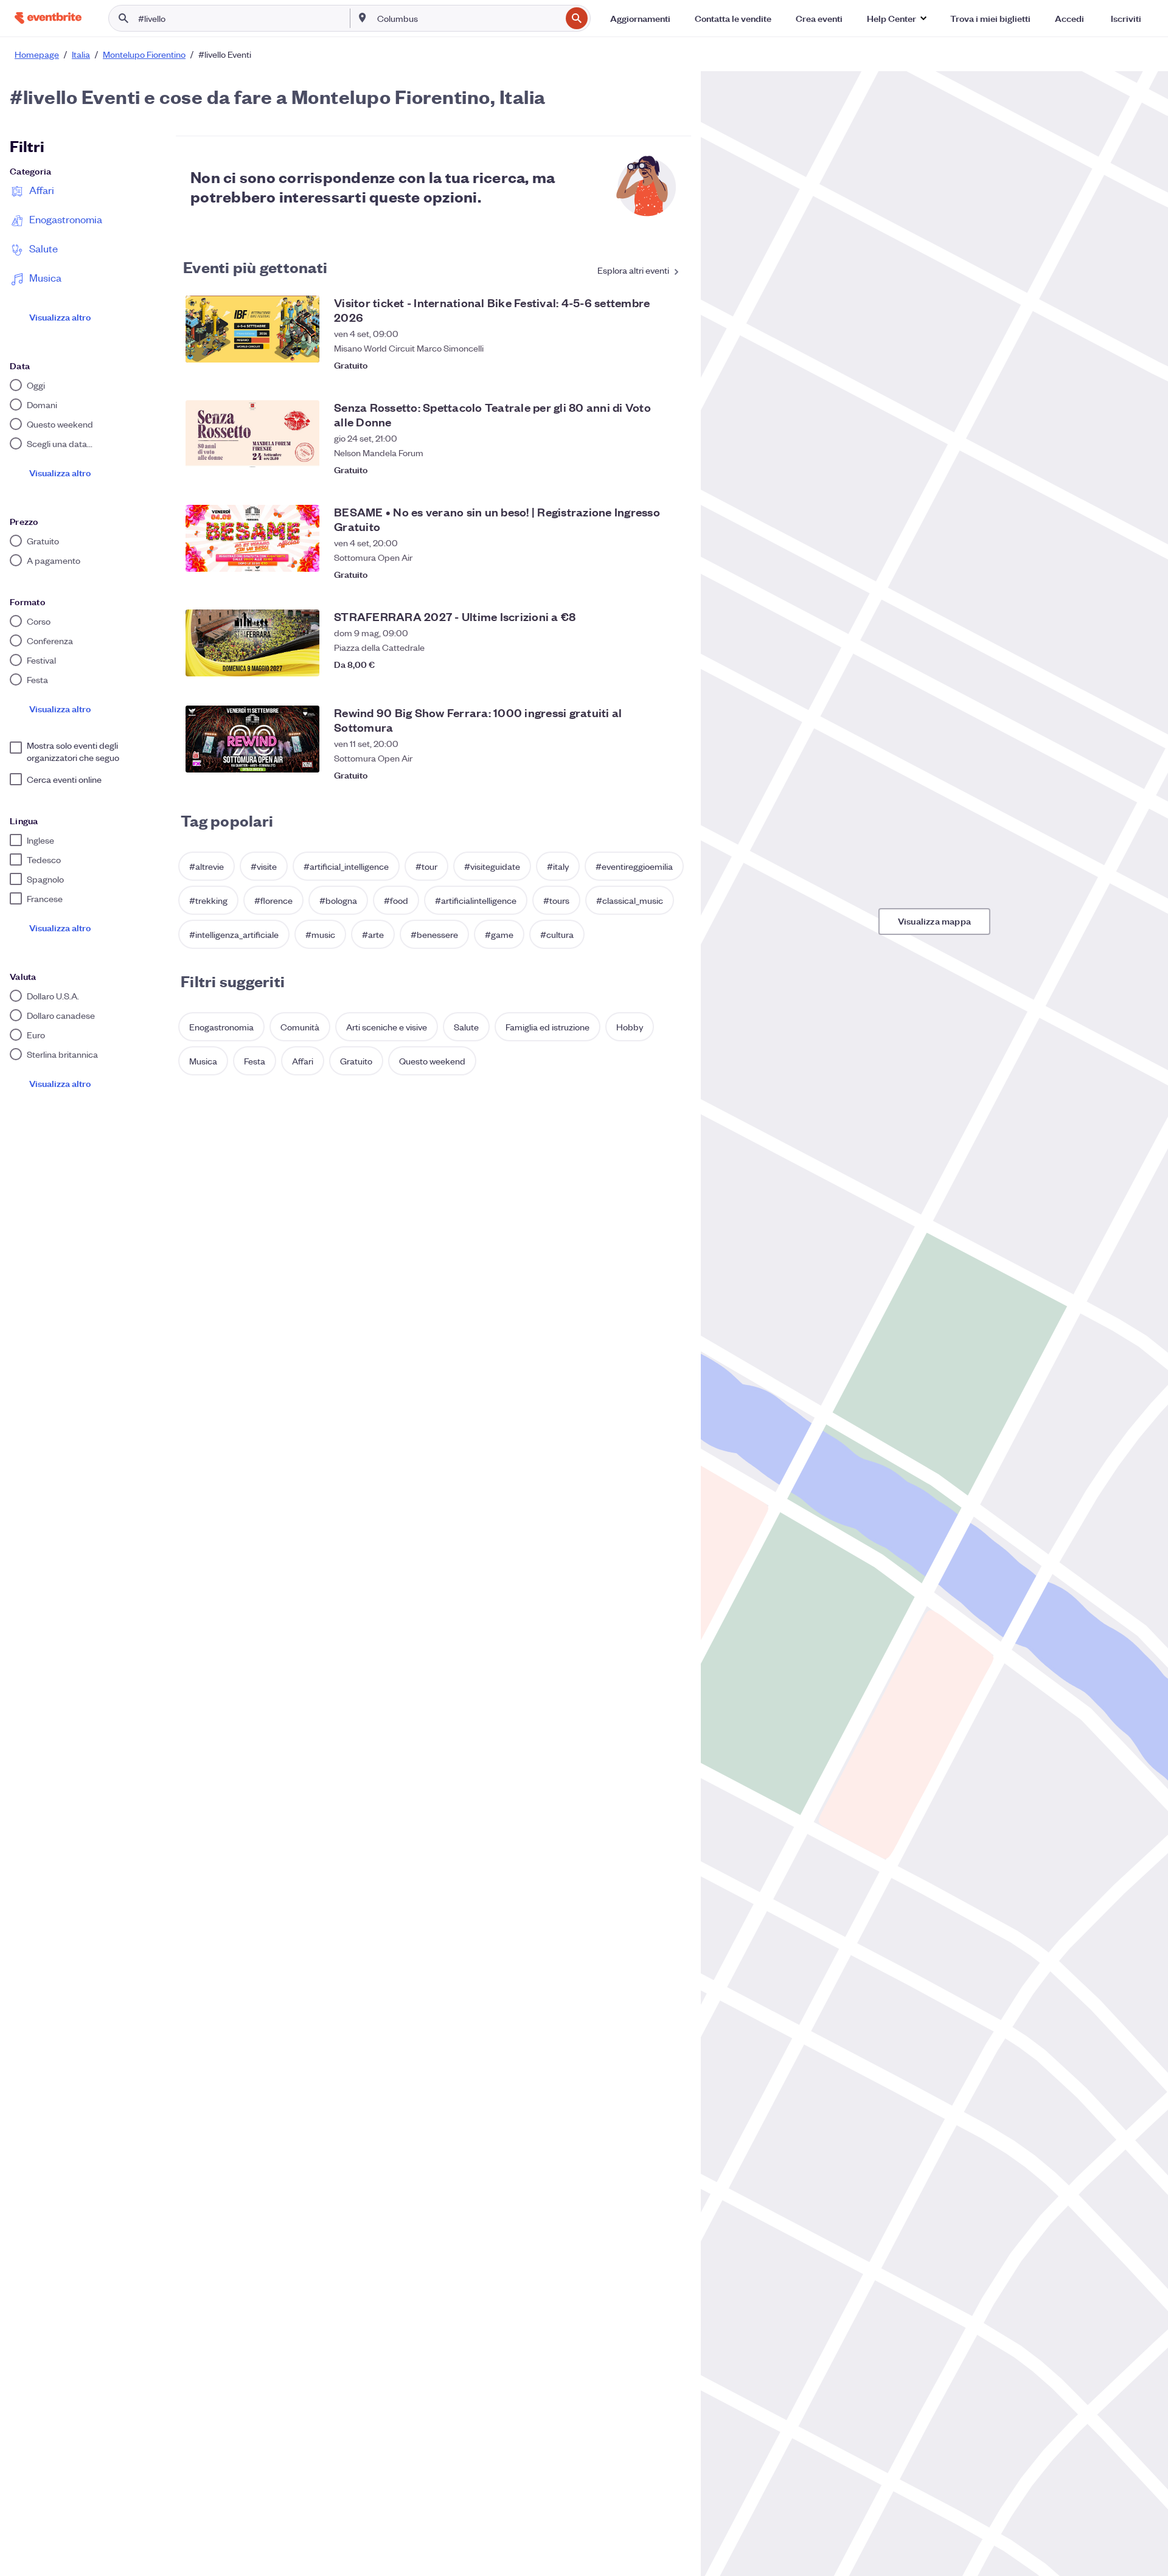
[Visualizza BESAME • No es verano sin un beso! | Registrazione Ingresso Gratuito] (252, 538)
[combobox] (468, 18)
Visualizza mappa (934, 921)
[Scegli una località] (363, 18)
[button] (896, 18)
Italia (81, 54)
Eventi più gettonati (255, 266)
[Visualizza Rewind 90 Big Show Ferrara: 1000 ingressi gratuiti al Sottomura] (252, 739)
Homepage (37, 54)
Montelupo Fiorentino (144, 54)
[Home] (48, 18)
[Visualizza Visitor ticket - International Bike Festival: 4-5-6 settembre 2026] (252, 329)
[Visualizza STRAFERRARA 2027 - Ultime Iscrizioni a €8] (252, 643)
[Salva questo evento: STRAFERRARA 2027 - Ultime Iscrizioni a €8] (669, 664)
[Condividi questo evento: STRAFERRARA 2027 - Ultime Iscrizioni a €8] (645, 664)
